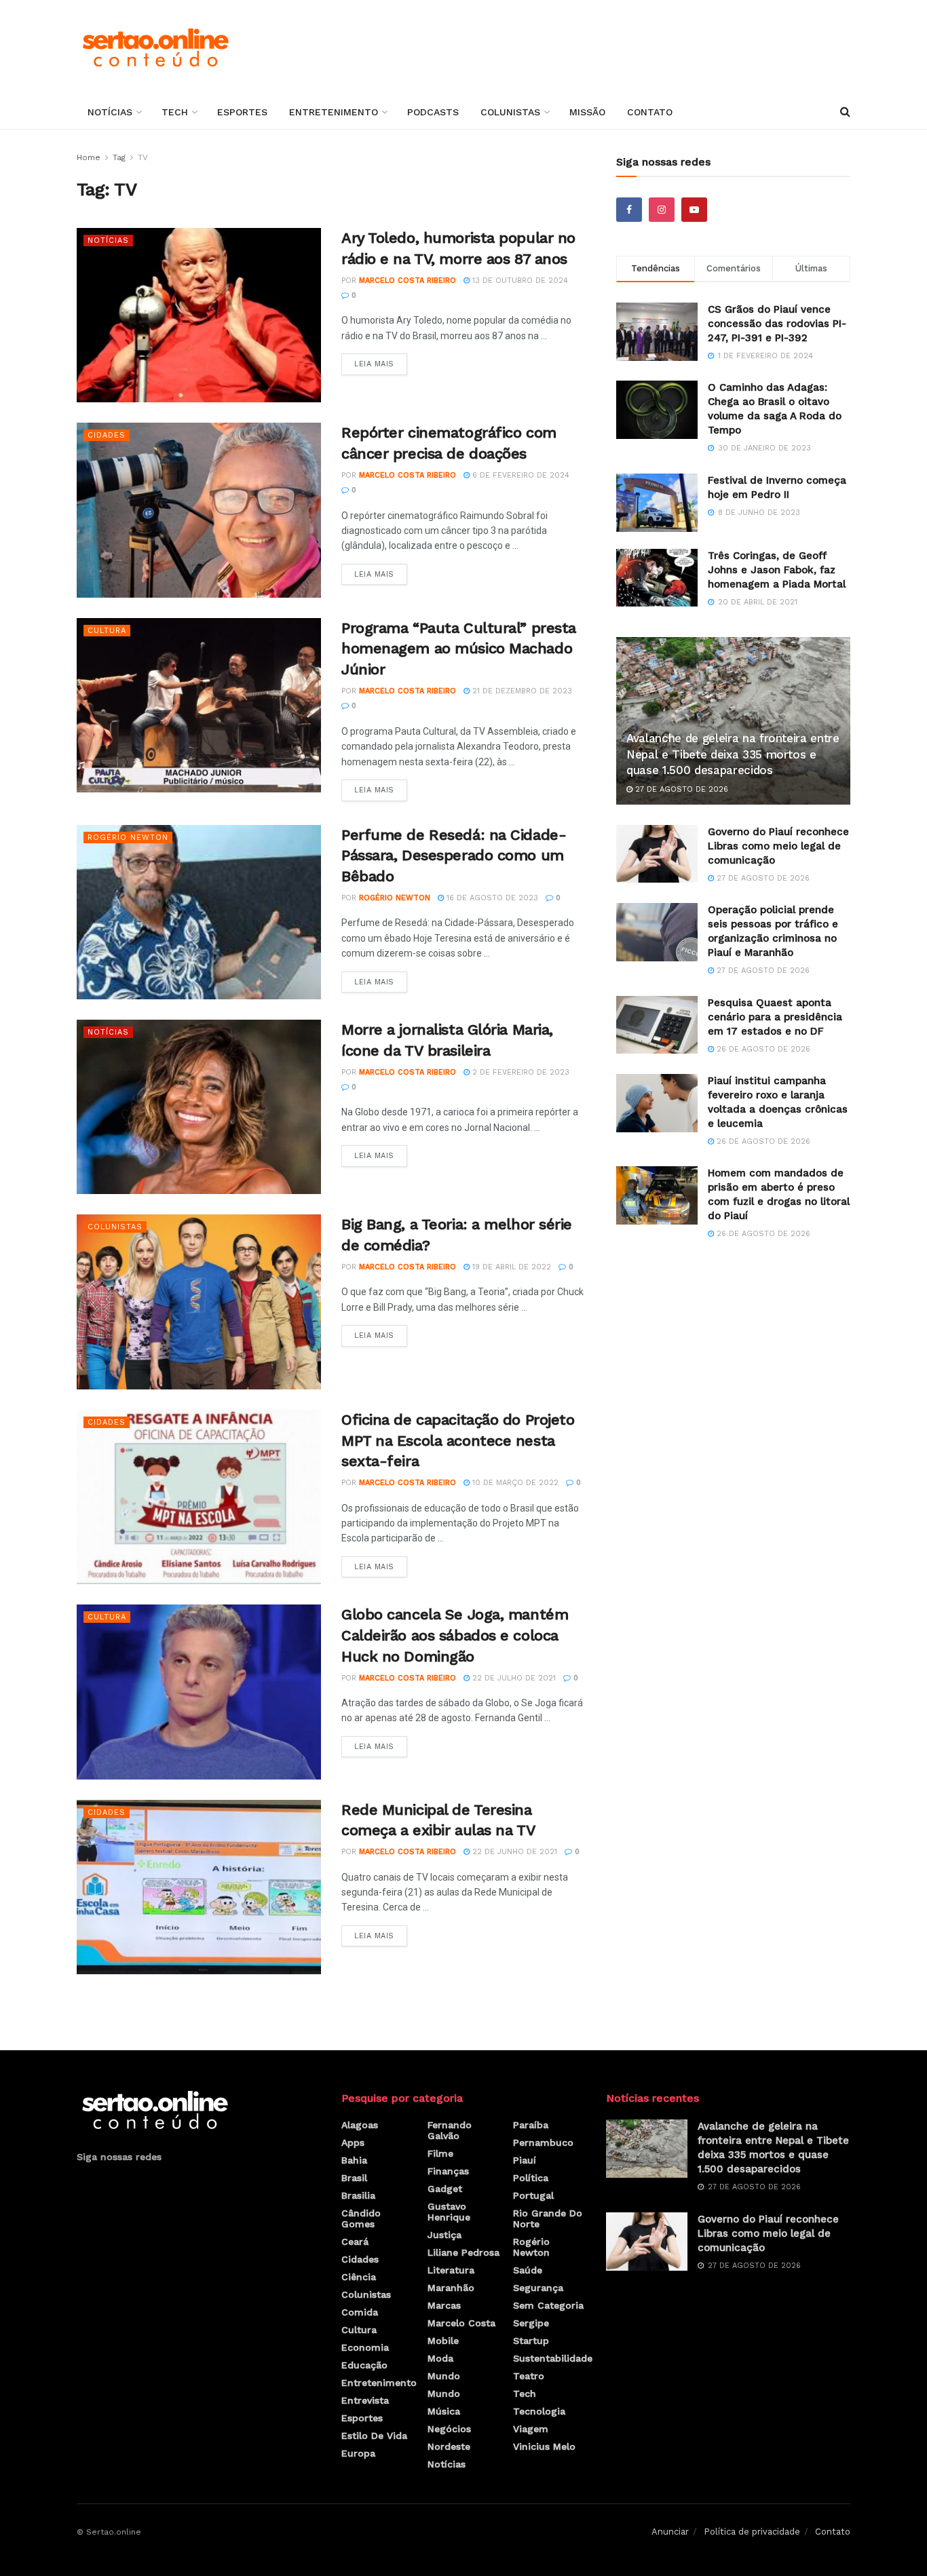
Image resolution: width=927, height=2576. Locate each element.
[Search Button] (845, 112)
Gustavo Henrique (449, 2212)
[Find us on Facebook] (629, 210)
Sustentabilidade (553, 2358)
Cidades (107, 435)
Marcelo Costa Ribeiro (408, 281)
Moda (440, 2358)
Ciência (359, 2277)
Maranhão (451, 2288)
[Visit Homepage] (155, 47)
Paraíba (531, 2125)
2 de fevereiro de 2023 (519, 1072)
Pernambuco (543, 2142)
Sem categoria (548, 2305)
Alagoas (360, 2125)
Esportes (242, 112)
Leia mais (381, 361)
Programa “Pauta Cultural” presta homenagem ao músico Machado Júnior (459, 649)
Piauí (525, 2160)
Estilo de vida (374, 2436)
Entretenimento (334, 112)
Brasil (354, 2178)
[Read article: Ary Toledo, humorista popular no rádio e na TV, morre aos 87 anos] (199, 315)
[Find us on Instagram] (662, 210)
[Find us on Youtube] (694, 210)
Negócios (449, 2429)
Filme (440, 2153)
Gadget (445, 2189)
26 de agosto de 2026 (762, 1049)
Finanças (448, 2171)
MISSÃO (587, 112)
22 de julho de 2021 (513, 1678)
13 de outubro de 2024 (519, 281)
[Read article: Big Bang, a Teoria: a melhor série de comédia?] (199, 1302)
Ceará (355, 2242)
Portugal (533, 2195)
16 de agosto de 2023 (491, 898)
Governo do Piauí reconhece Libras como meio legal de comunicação (778, 846)
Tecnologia (539, 2411)
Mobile (443, 2341)
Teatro (529, 2376)
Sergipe (531, 2323)
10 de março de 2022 (514, 1483)
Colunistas (510, 112)
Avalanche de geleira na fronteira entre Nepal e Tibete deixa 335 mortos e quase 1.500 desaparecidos (733, 754)
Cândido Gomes (361, 2218)
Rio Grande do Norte (548, 2218)
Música (444, 2411)
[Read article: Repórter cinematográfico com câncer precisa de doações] (199, 510)
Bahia (354, 2160)
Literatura (451, 2270)
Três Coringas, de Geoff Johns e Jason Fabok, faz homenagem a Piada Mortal (777, 570)
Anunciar (670, 2532)
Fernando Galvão (450, 2130)
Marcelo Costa (461, 2323)
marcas (444, 2305)
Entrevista (365, 2400)
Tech (175, 112)
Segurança (538, 2288)
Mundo (444, 2376)
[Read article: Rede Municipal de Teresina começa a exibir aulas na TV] (199, 1887)
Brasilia (358, 2195)
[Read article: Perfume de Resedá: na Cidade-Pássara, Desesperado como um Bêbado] (199, 912)
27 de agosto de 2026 (680, 789)
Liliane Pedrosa (463, 2252)
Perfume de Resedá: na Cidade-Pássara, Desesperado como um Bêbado (454, 856)
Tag (119, 157)
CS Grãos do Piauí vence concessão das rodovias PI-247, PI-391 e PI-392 (777, 324)
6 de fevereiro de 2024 (519, 475)
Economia (365, 2347)
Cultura (107, 631)
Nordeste (449, 2446)
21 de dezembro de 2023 (521, 691)
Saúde (528, 2270)
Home (89, 157)
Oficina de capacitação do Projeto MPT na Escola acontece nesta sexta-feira (458, 1441)
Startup (531, 2341)
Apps (353, 2142)
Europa (358, 2453)
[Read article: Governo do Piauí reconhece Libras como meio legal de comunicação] (657, 854)
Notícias (110, 112)
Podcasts (433, 112)
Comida (360, 2312)
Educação (364, 2365)
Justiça (444, 2235)
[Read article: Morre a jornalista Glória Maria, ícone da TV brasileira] (199, 1107)
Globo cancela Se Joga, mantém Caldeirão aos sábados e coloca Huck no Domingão (455, 1635)
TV (143, 157)
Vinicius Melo (544, 2446)
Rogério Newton (128, 838)
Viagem (531, 2429)
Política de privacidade (752, 2532)
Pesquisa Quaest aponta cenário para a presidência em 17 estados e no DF (775, 1017)
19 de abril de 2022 (510, 1267)
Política (531, 2178)
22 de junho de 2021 (513, 1852)
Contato (650, 112)
